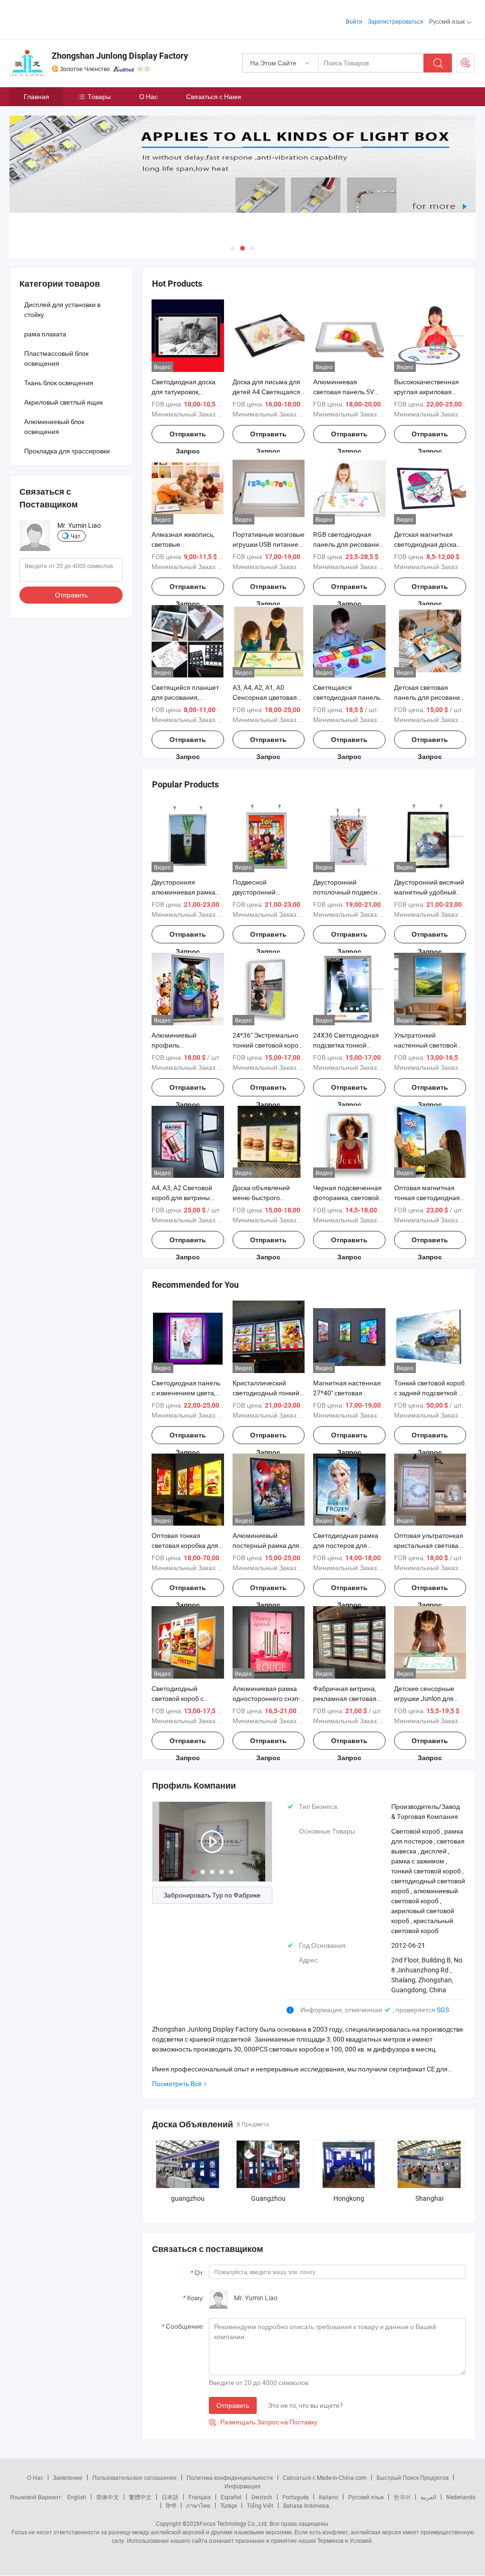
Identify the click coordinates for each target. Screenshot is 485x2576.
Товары (99, 96)
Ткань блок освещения (59, 383)
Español (231, 2497)
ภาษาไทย (198, 2505)
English (77, 2497)
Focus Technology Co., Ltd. (234, 2523)
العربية (428, 2497)
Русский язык (366, 2497)
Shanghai (429, 2198)
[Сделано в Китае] (70, 19)
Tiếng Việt (260, 2505)
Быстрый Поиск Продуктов (413, 2477)
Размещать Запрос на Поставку (263, 2422)
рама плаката (45, 334)
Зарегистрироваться (396, 21)
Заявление (68, 2477)
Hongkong (349, 2198)
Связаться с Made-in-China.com (325, 2477)
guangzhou (188, 2198)
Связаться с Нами (214, 96)
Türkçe (229, 2505)
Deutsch (262, 2497)
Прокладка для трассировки (67, 451)
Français (200, 2497)
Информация (242, 2486)
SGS (443, 2010)
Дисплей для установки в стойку (62, 309)
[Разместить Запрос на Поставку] (466, 63)
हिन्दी (171, 2505)
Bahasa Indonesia (306, 2505)
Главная (36, 96)
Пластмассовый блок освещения (56, 358)
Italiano (328, 2497)
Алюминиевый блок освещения (54, 426)
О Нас (148, 96)
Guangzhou (268, 2198)
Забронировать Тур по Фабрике (212, 1895)
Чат (76, 536)
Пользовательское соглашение (135, 2477)
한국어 (402, 2497)
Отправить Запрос (188, 437)
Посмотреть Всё (177, 2083)
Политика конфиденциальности (230, 2477)
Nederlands (461, 2497)
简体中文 (108, 2497)
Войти (354, 21)
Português (296, 2497)
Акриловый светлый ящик (63, 402)
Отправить (233, 2405)
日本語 (170, 2497)
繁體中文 (140, 2497)
